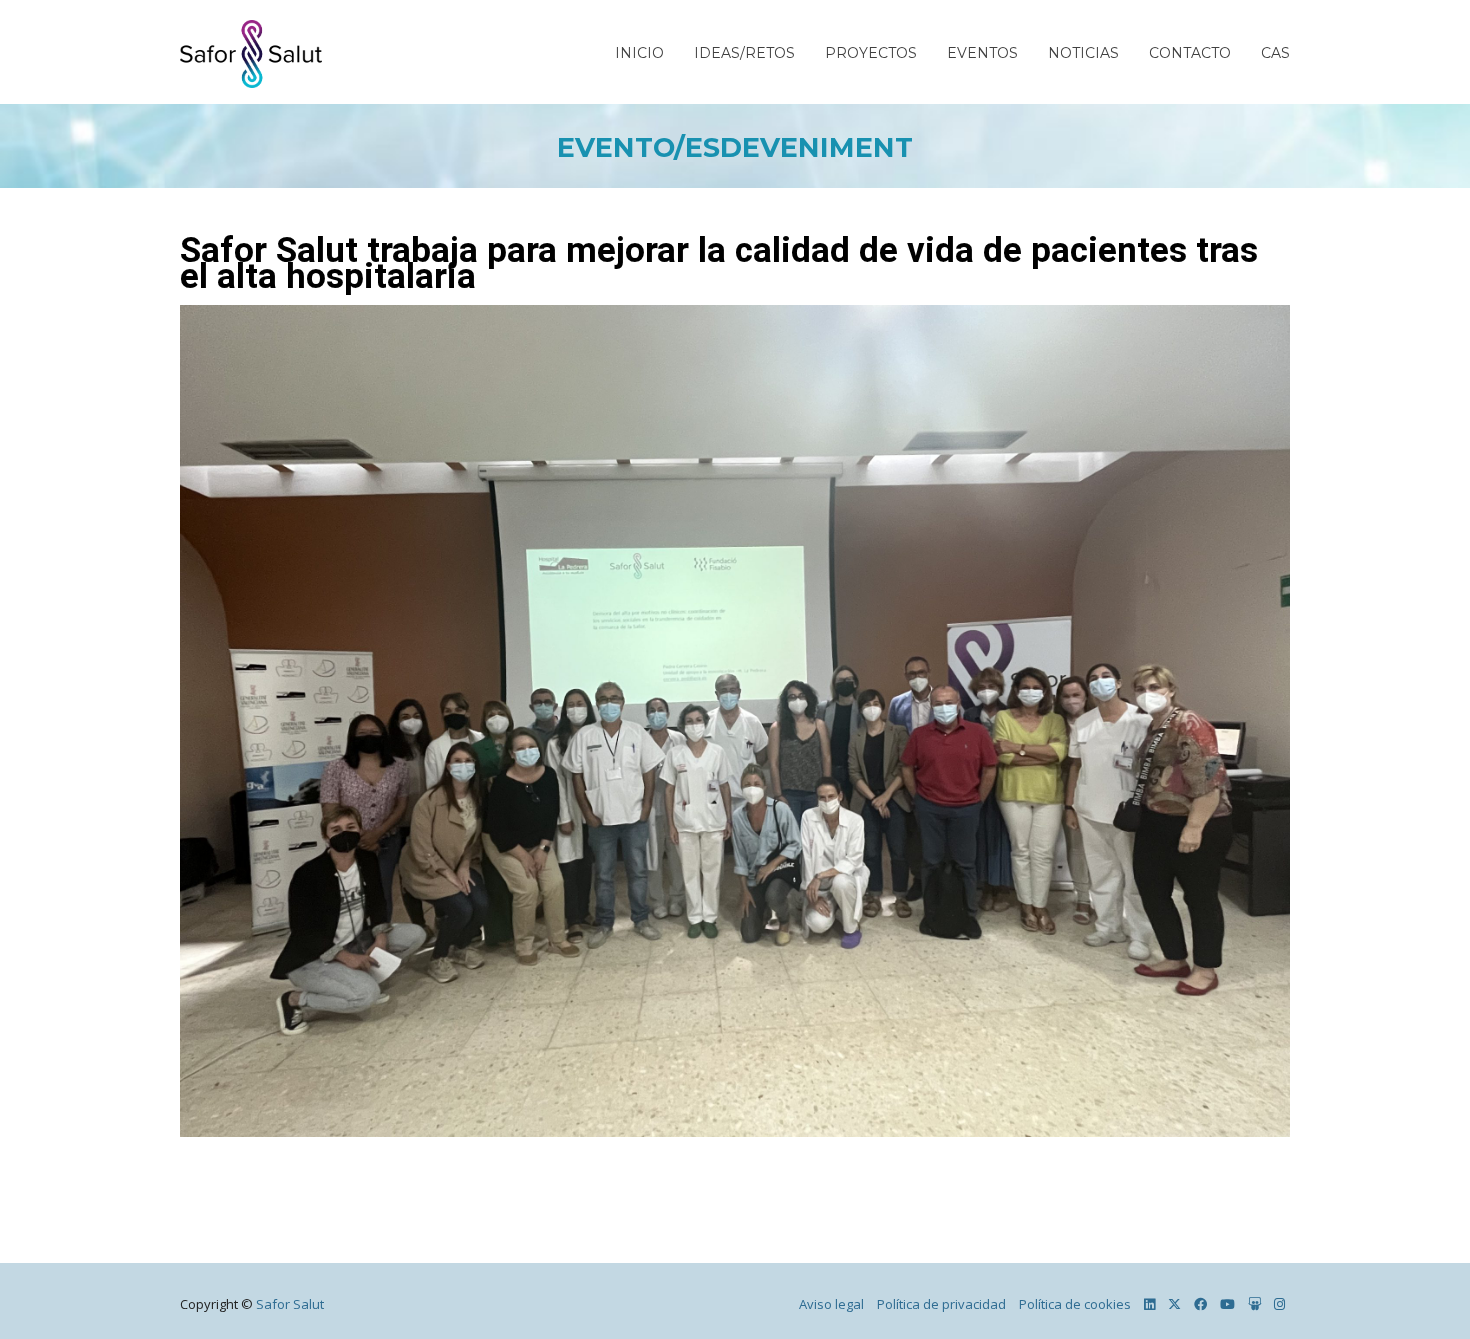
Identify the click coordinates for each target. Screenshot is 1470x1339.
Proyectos (871, 53)
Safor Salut (290, 1304)
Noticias (1083, 53)
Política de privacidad (941, 1304)
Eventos (982, 53)
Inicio (639, 53)
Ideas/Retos (744, 53)
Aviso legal (831, 1304)
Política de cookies (1075, 1304)
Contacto (1190, 53)
